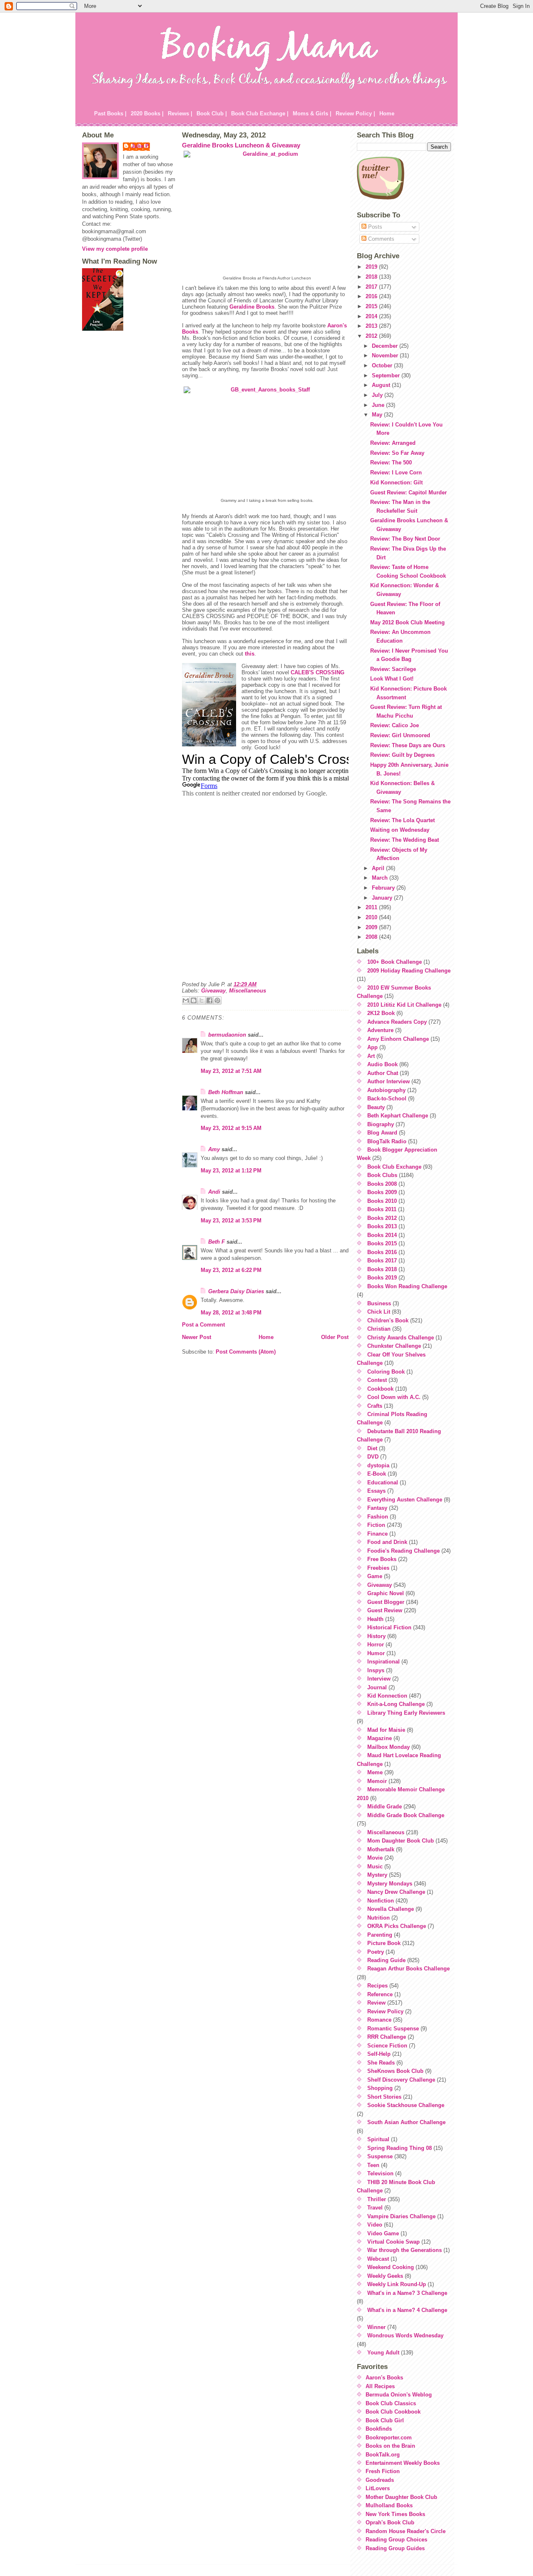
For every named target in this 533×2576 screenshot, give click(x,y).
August (382, 385)
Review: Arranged (393, 443)
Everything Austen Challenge (405, 1500)
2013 (372, 326)
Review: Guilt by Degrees (402, 755)
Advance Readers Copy (397, 1022)
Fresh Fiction (383, 2471)
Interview (379, 1679)
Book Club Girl (385, 2420)
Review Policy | (355, 113)
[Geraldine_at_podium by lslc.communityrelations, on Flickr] (267, 213)
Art (371, 1056)
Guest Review (385, 1610)
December (386, 346)
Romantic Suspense (393, 2029)
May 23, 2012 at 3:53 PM (231, 1221)
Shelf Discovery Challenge (401, 2080)
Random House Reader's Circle (406, 2531)
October (383, 365)
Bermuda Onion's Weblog (399, 2395)
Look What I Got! (392, 679)
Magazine (380, 1738)
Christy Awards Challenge (401, 1338)
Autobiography (386, 1090)
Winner (376, 2327)
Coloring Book (386, 1372)
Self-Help (379, 2054)
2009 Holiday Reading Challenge (409, 971)
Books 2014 (382, 1235)
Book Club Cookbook (393, 2412)
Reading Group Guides (395, 2548)
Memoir (377, 1781)
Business (379, 1303)
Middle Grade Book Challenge (406, 1815)
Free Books (382, 1559)
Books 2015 (382, 1243)
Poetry (376, 1952)
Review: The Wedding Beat (405, 840)
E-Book (377, 1474)
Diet (372, 1448)
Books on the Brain (390, 2446)
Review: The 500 (391, 463)
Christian (379, 1329)
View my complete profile (115, 249)
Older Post (335, 1337)
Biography (381, 1124)
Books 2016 (382, 1252)
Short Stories (384, 2097)
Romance (379, 2020)
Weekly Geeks (385, 2276)
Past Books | (110, 113)
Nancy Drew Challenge (396, 1892)
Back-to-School (387, 1098)
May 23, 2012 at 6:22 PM (231, 1270)
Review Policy (385, 2011)
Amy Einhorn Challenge (398, 1039)
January (383, 898)
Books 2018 (382, 1269)
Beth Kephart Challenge (398, 1116)
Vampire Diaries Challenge (401, 2216)
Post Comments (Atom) (246, 1352)
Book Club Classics (391, 2403)
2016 (372, 296)
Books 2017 (382, 1261)
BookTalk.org (383, 2455)
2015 (372, 306)
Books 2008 (382, 1184)
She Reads (381, 2063)
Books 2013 (382, 1226)
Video (375, 2225)
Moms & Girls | (312, 113)
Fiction (376, 1525)
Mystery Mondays (390, 1884)
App (372, 1047)
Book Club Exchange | (260, 113)
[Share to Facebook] (209, 1000)
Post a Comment (203, 1325)
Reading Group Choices (396, 2540)
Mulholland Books (389, 2505)
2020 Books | (147, 113)
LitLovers (378, 2488)
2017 (372, 287)
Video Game (383, 2233)
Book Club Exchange (394, 1167)
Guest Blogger (386, 1602)
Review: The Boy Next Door (405, 539)
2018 (372, 277)
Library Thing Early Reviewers (406, 1713)
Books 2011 (382, 1209)
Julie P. (141, 146)
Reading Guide (386, 1960)
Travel (375, 2208)
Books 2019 (382, 1278)
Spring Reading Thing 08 (400, 2148)
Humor (376, 1653)
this (250, 654)
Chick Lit (379, 1312)
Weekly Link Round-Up (397, 2284)
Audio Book (382, 1064)
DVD (373, 1457)
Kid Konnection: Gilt (396, 483)
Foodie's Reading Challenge (403, 1551)
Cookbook (380, 1389)
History (376, 1636)
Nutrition (379, 1918)
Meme (375, 1772)
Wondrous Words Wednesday (405, 2335)
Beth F (217, 1242)
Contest (377, 1380)
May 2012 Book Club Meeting (407, 622)
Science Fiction (387, 2046)
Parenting (380, 1935)
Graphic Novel (386, 1593)
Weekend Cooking (391, 2267)
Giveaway (213, 991)
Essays (376, 1491)
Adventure (380, 1030)
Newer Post (197, 1337)
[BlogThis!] (194, 1000)
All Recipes (380, 2386)
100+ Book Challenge (395, 962)
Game (375, 1576)
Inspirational (384, 1662)
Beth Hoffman (226, 1092)
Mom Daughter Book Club (401, 1841)
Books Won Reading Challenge (407, 1286)
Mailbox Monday (389, 1747)
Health (375, 1619)
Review (376, 2003)
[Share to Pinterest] (217, 1000)
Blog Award (382, 1133)
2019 (372, 267)
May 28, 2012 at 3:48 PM (231, 1313)
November (386, 355)
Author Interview (389, 1081)
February (384, 888)
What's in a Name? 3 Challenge (407, 2293)
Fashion (378, 1517)
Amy (214, 1149)
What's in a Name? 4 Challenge (407, 2310)
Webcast (378, 2259)
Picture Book (384, 1943)
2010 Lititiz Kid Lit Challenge (404, 1005)
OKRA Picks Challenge (397, 1926)
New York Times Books (395, 2514)
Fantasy (377, 1508)
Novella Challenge (391, 1909)
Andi (214, 1192)
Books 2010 (382, 1201)
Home (387, 113)
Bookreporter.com (389, 2438)
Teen (373, 2165)
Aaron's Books (384, 2378)
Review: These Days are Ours (408, 745)
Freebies (378, 1568)
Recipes (377, 1986)
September (387, 375)
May (378, 415)
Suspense (380, 2156)
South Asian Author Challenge (406, 2122)
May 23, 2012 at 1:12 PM (231, 1171)
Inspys (376, 1670)
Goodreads (380, 2480)
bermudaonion (227, 1035)
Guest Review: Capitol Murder (408, 493)
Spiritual (378, 2139)
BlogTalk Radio (387, 1141)
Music (375, 1867)
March (381, 878)
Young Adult (383, 2353)
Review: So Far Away (397, 453)
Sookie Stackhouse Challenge (406, 2105)
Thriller (377, 2199)
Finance (377, 1534)
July (378, 395)
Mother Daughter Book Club (401, 2497)
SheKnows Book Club (395, 2071)
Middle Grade (385, 1807)
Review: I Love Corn (396, 473)
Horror (376, 1645)
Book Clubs (382, 1175)
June (379, 405)
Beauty (376, 1107)
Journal (377, 1687)
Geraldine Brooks (252, 307)
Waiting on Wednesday (400, 830)
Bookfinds (379, 2429)
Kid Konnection (387, 1696)
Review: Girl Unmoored (400, 735)
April (379, 868)
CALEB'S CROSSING (318, 672)
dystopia (378, 1465)
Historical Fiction (389, 1627)
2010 (372, 917)
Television (380, 2173)
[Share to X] (202, 1000)
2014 (372, 316)
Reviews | (180, 113)
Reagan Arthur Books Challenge (408, 1969)
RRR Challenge (387, 2037)
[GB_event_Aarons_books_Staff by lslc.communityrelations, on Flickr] (267, 442)
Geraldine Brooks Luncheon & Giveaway (241, 145)
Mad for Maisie (386, 1730)
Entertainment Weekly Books (403, 2463)
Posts (374, 227)
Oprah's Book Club (390, 2522)
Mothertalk (381, 1849)
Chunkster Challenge (394, 1346)
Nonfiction (381, 1901)
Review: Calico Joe (395, 725)
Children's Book (388, 1320)
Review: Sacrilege (393, 669)
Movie (375, 1858)
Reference (380, 1994)
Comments (380, 239)
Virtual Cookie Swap (394, 2242)
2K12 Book (381, 1013)
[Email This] (186, 1000)
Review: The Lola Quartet (402, 820)
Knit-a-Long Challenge (396, 1704)
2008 (372, 937)
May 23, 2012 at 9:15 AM (231, 1128)
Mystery (377, 1875)
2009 (372, 927)
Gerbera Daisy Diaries (236, 1291)
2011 (372, 907)
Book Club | (212, 113)
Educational (383, 1483)
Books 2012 (382, 1218)
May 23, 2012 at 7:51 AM (231, 1071)
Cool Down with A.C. (394, 1397)
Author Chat (383, 1073)
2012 (372, 336)
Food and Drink (387, 1542)
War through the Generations (405, 2250)
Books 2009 (382, 1192)
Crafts (375, 1406)
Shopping (380, 2088)
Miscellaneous (248, 991)
